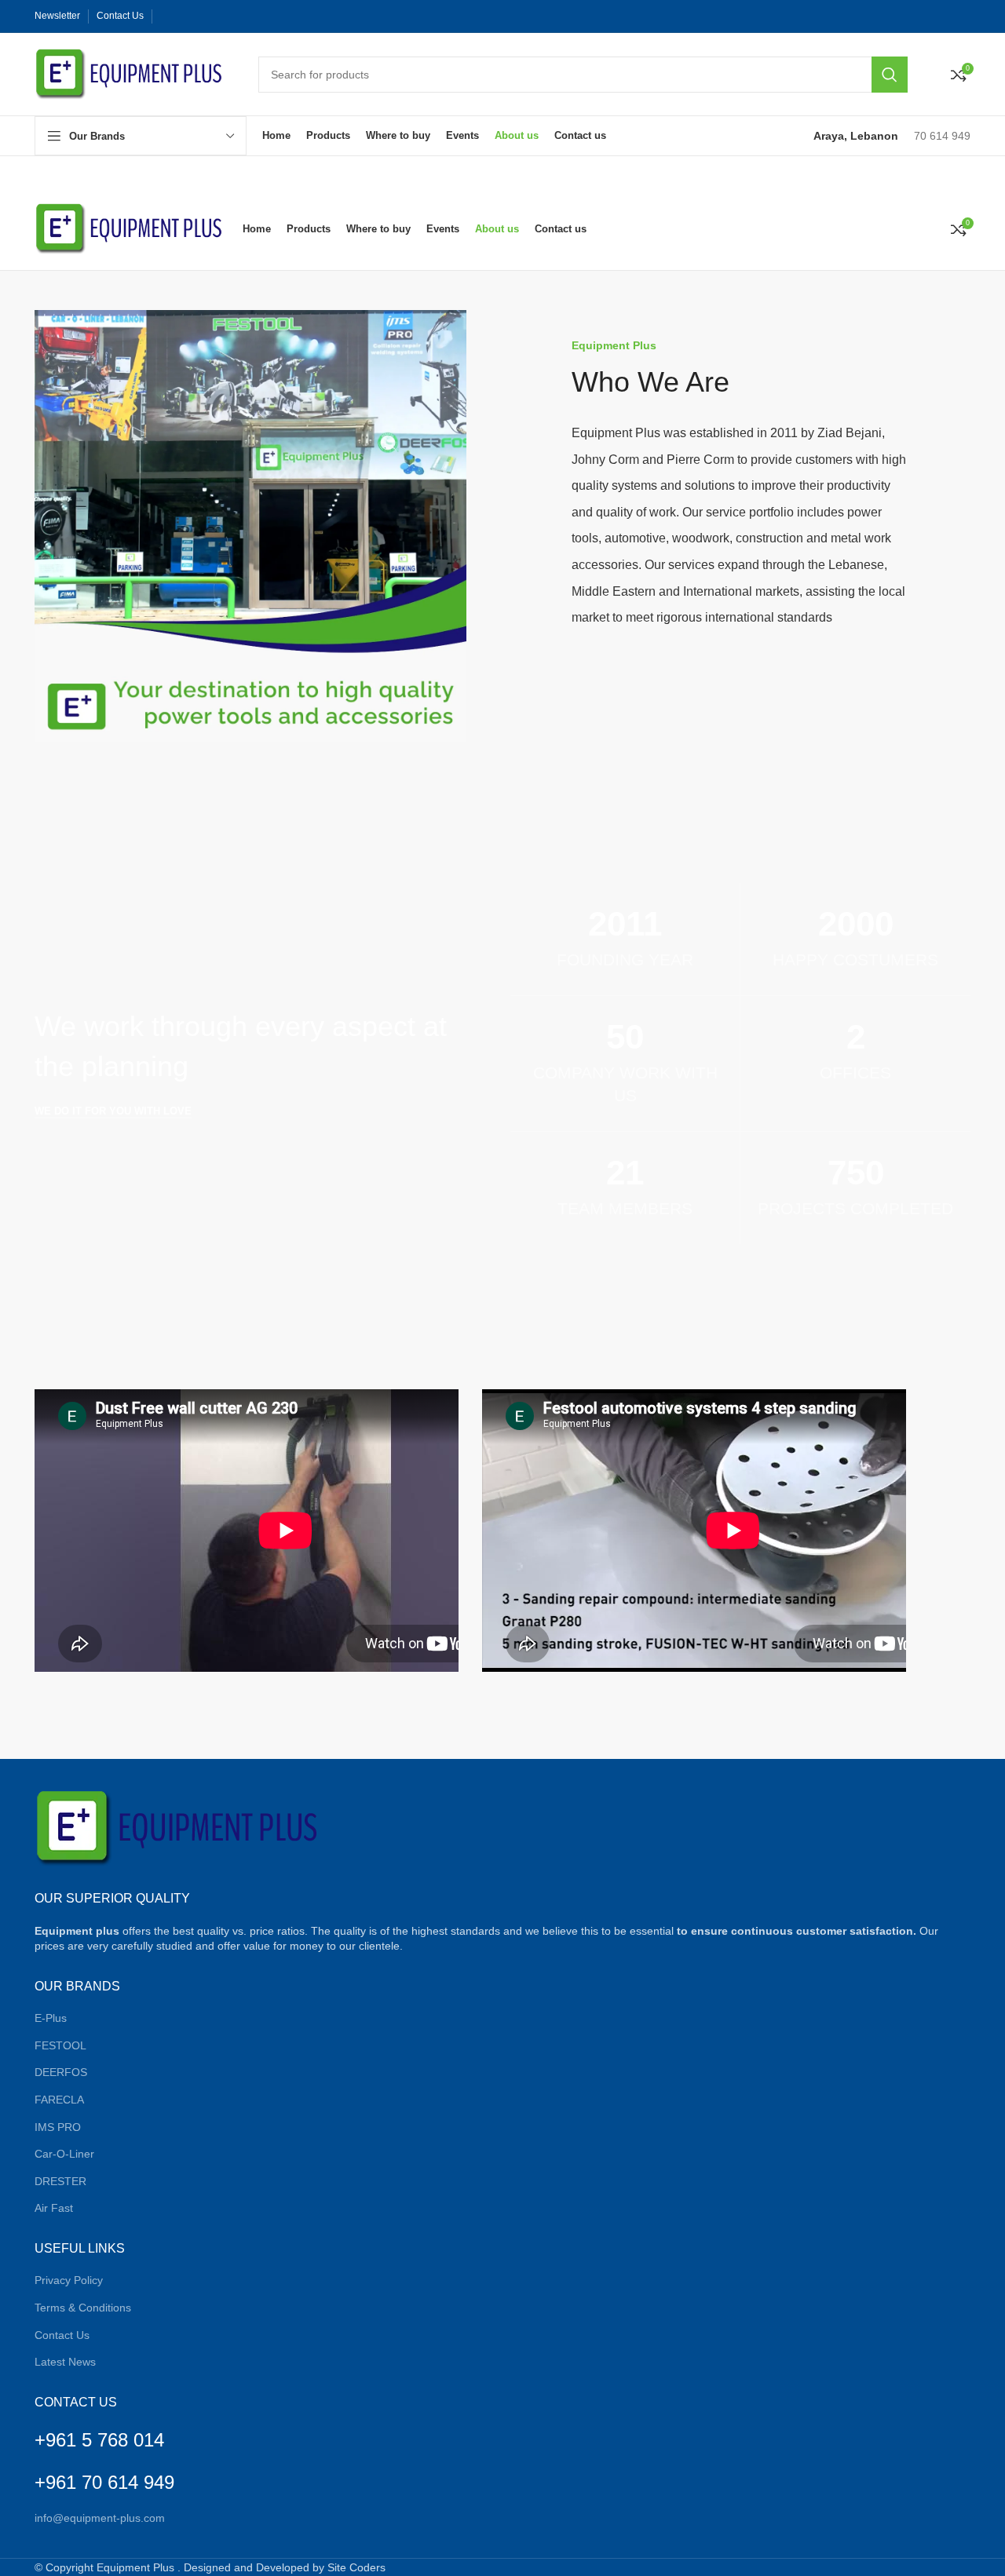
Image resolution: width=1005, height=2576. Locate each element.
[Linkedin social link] (215, 16)
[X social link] (184, 16)
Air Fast (54, 2208)
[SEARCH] (890, 75)
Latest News (65, 2362)
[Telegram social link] (247, 16)
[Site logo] (131, 73)
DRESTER (60, 2181)
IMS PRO (58, 2127)
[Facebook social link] (168, 16)
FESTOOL (60, 2045)
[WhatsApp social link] (231, 16)
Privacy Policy (69, 2280)
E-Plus (51, 2018)
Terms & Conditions (83, 2308)
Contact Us (62, 2335)
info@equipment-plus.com (100, 2518)
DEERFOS (61, 2072)
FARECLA (59, 2100)
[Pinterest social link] (199, 16)
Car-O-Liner (64, 2154)
